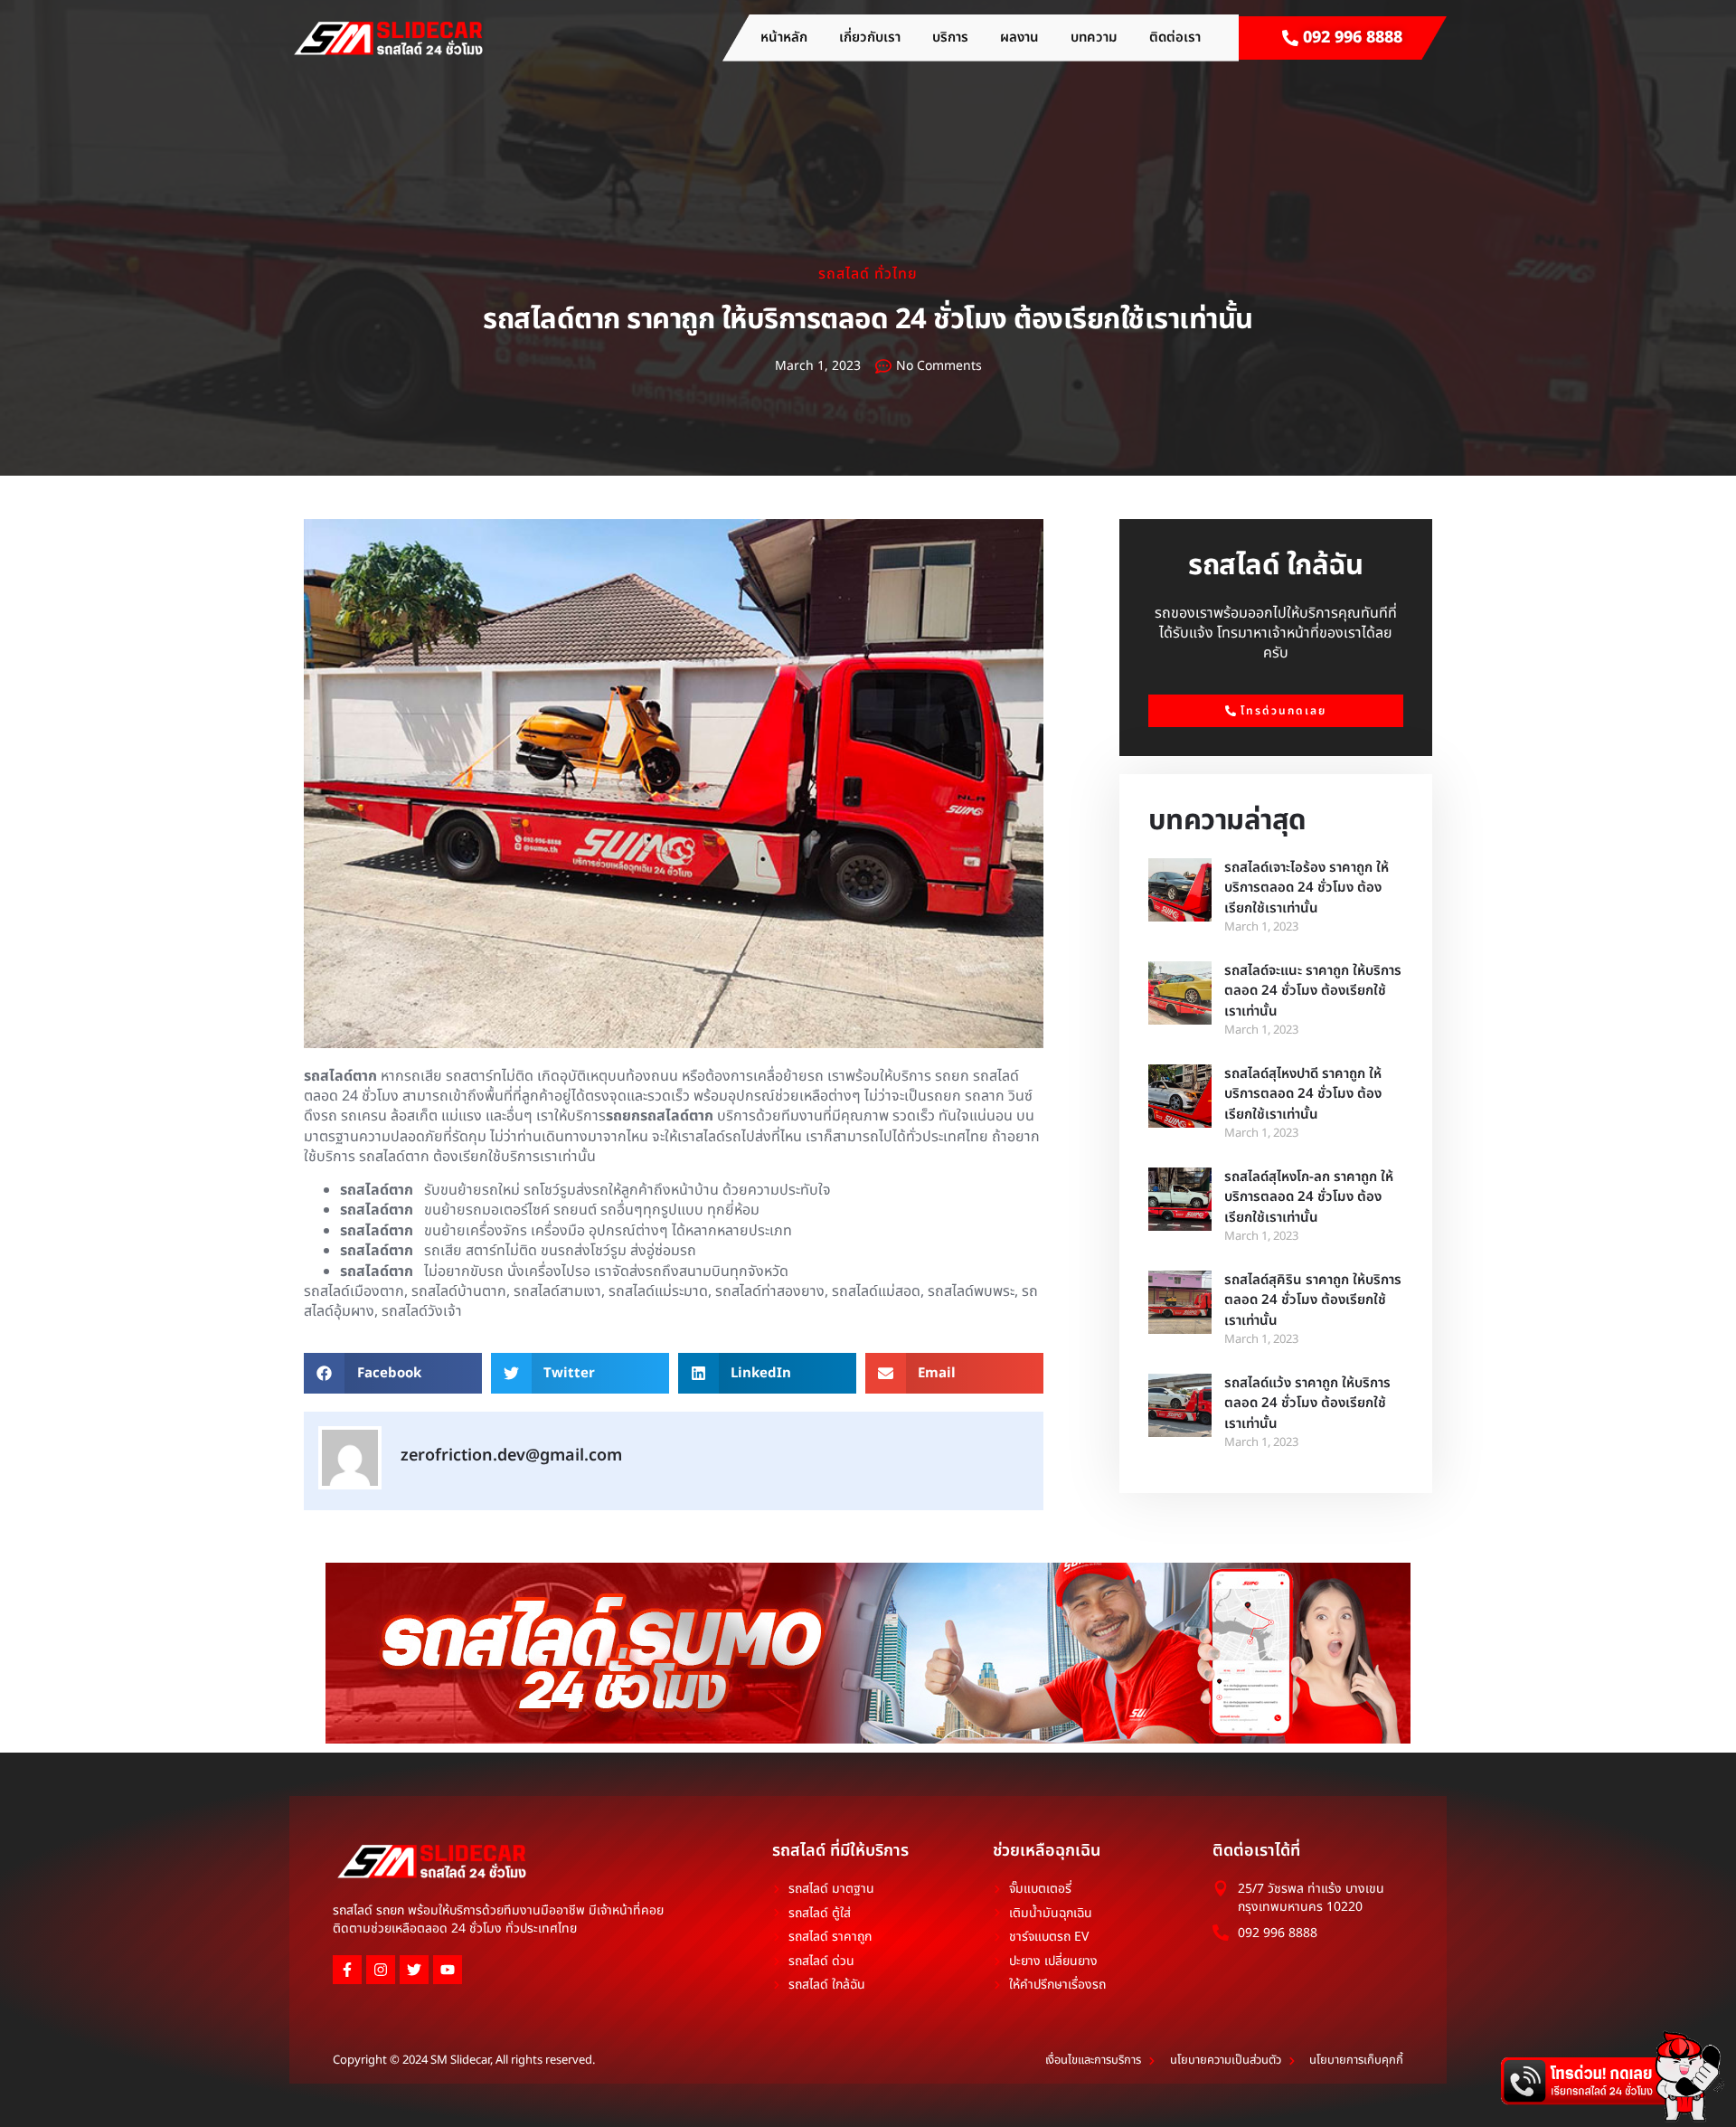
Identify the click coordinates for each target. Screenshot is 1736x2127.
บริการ (950, 38)
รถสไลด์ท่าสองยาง (770, 1291)
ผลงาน (1019, 38)
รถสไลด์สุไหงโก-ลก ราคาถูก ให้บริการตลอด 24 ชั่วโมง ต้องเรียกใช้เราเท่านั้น (1309, 1197)
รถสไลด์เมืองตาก (354, 1291)
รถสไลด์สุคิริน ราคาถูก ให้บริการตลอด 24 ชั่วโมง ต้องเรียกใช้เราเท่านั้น (1313, 1300)
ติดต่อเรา (1175, 38)
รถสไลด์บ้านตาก (459, 1291)
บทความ (1094, 38)
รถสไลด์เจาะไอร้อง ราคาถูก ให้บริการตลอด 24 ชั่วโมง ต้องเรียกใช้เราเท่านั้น (1307, 888)
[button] (393, 1373)
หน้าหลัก (784, 38)
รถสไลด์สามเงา (557, 1291)
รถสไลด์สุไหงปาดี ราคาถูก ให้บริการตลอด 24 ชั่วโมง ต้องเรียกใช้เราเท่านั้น (1303, 1094)
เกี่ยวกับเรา (870, 38)
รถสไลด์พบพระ (971, 1291)
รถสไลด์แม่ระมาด (658, 1291)
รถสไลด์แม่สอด (876, 1291)
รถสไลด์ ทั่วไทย (868, 274)
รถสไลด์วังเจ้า (422, 1311)
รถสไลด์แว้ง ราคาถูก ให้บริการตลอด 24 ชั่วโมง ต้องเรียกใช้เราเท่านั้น (1307, 1404)
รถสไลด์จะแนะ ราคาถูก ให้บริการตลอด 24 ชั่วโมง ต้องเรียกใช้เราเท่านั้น (1313, 991)
